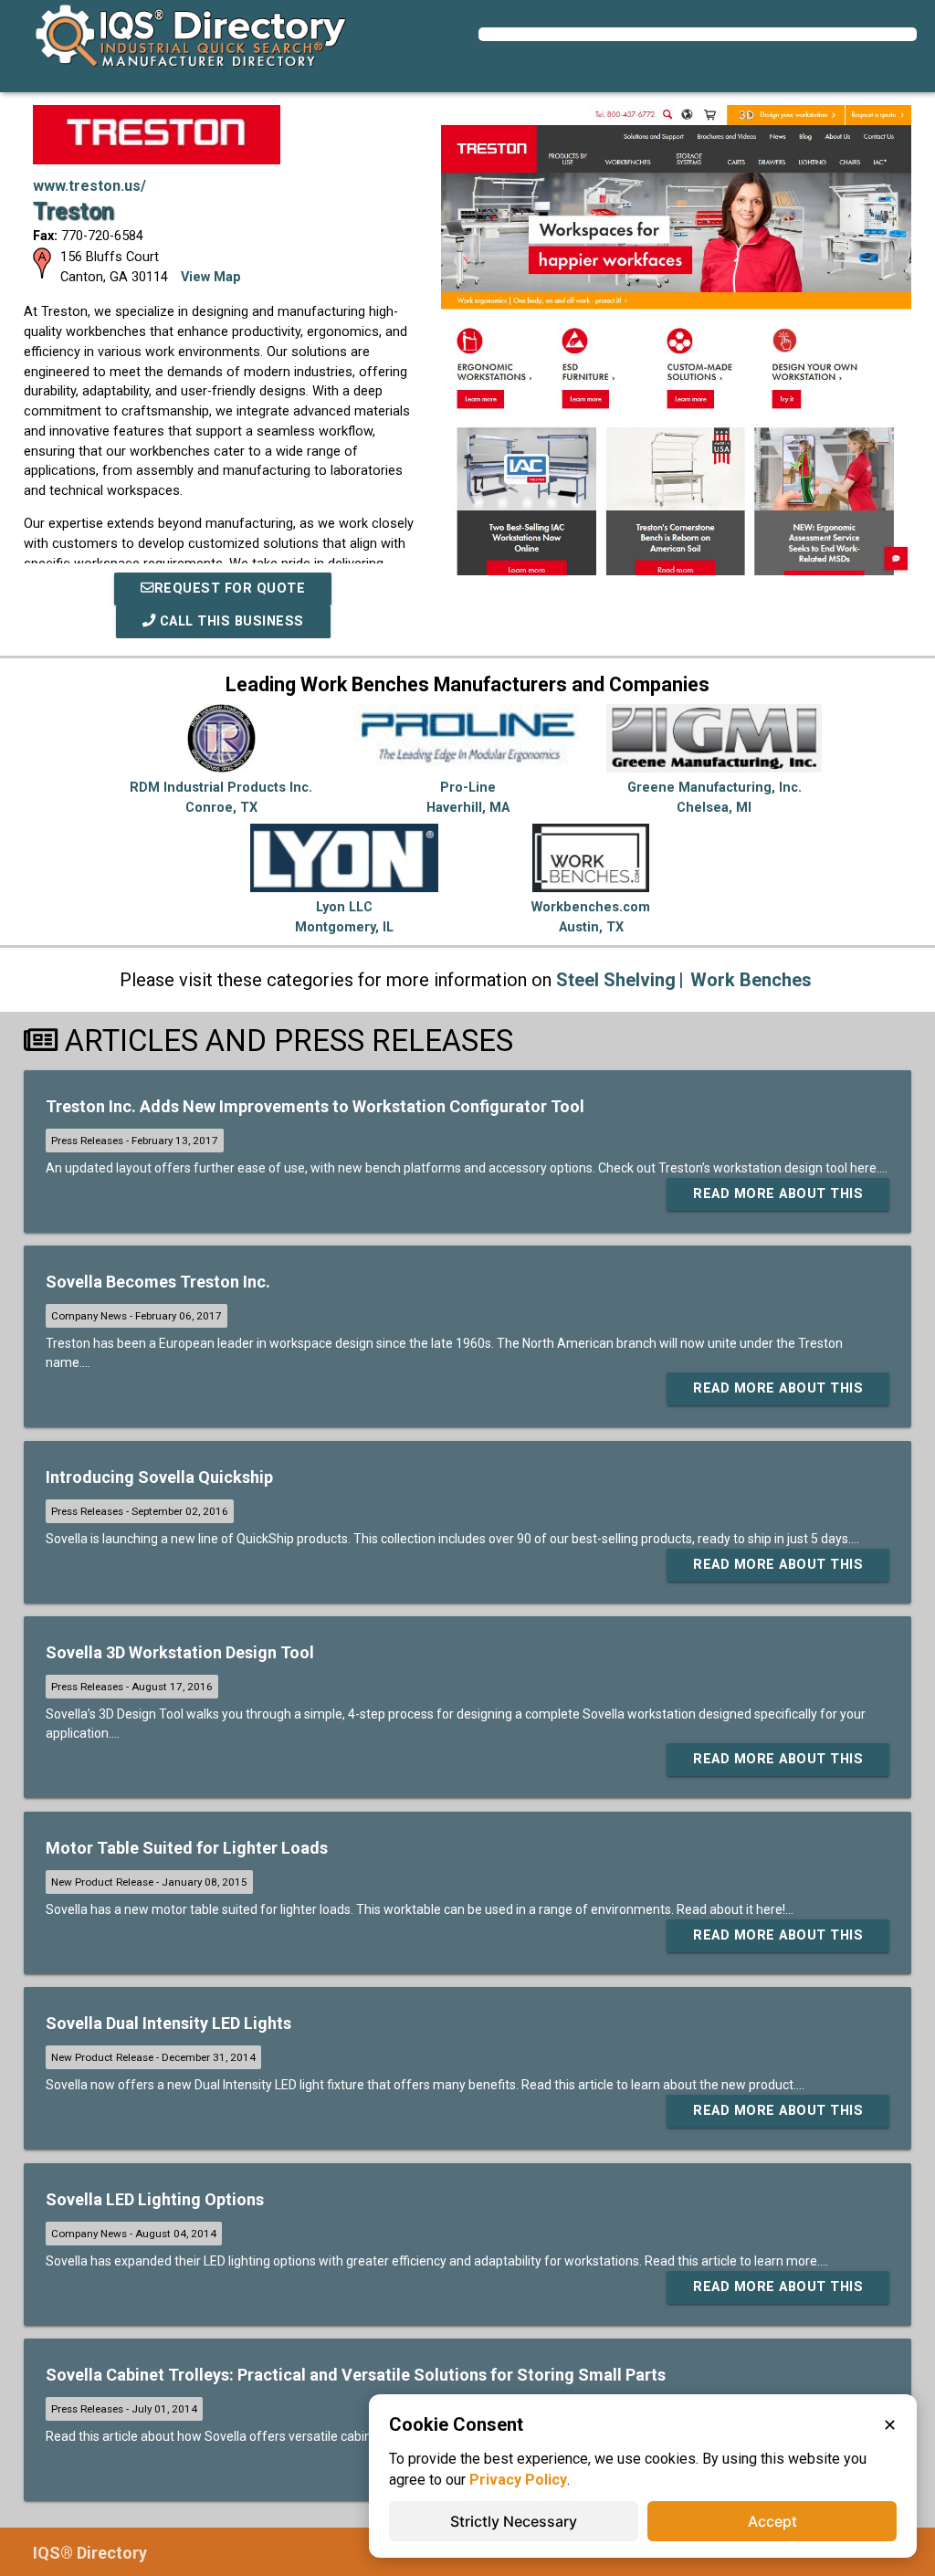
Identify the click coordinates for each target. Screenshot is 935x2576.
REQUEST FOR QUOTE (230, 589)
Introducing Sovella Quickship (159, 1477)
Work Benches (751, 980)
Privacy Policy (518, 2480)
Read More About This (778, 1194)
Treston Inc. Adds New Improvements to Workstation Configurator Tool (315, 1106)
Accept (772, 2521)
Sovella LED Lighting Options (155, 2199)
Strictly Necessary (514, 2521)
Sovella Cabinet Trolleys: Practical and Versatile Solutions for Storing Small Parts (356, 2375)
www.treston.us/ (89, 186)
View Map (211, 277)
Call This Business (230, 621)
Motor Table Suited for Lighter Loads (187, 1848)
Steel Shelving (616, 980)
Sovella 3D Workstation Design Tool (180, 1652)
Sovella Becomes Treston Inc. (158, 1282)
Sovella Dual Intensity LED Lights (168, 2023)
